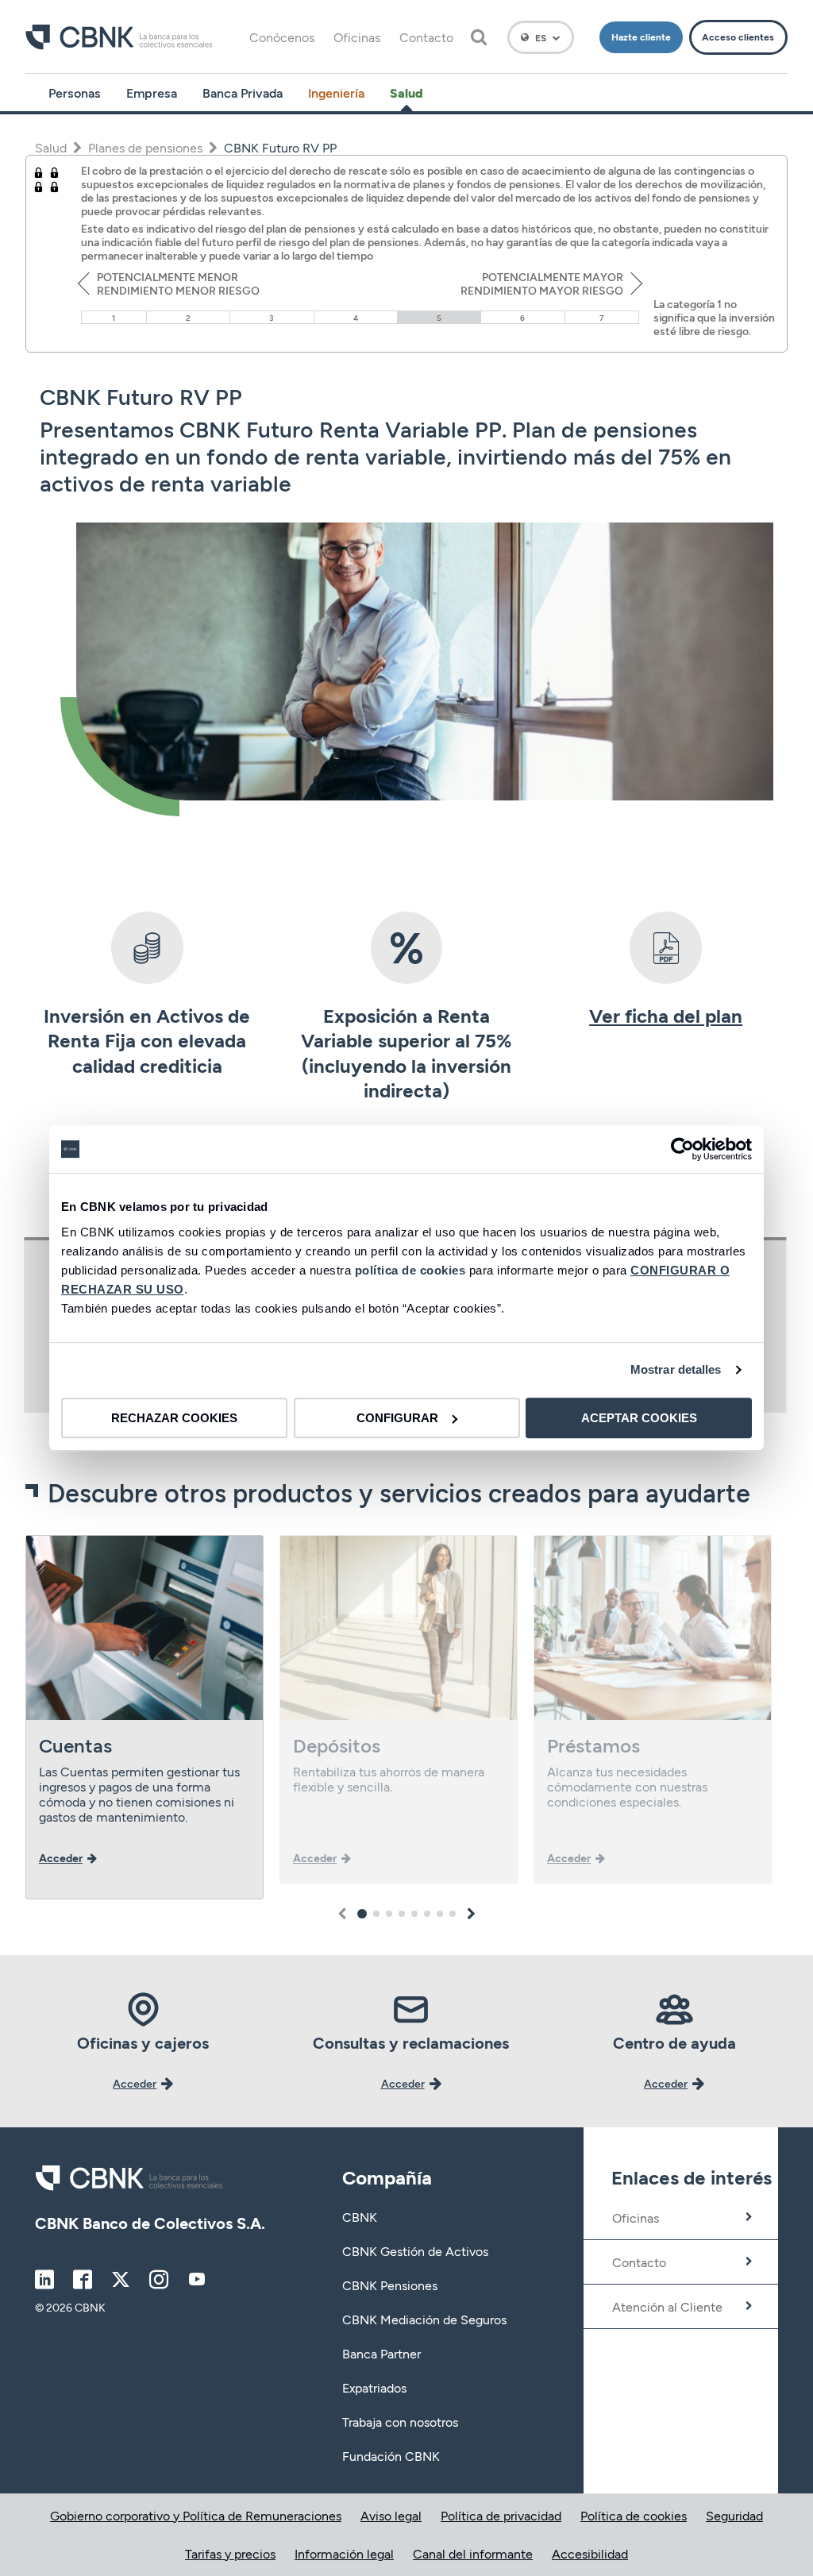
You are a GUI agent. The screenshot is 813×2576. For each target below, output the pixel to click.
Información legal (344, 2553)
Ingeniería (336, 93)
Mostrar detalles (676, 1369)
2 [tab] (376, 1914)
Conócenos (282, 37)
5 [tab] (414, 1914)
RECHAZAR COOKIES (174, 1418)
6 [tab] (427, 1914)
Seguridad (734, 2515)
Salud (406, 93)
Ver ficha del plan (666, 1015)
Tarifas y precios (230, 2553)
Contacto (426, 37)
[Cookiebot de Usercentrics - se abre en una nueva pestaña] (682, 1149)
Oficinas (357, 37)
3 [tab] (389, 1914)
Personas (75, 93)
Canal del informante (473, 2553)
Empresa (152, 93)
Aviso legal (391, 2515)
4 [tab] (402, 1914)
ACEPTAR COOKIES (639, 1418)
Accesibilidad (590, 2553)
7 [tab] (440, 1914)
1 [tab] (362, 1914)
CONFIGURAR (397, 1418)
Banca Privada (243, 93)
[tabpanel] (144, 1717)
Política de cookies (634, 2515)
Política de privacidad (501, 2515)
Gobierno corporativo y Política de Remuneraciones (196, 2515)
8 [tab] (453, 1914)
